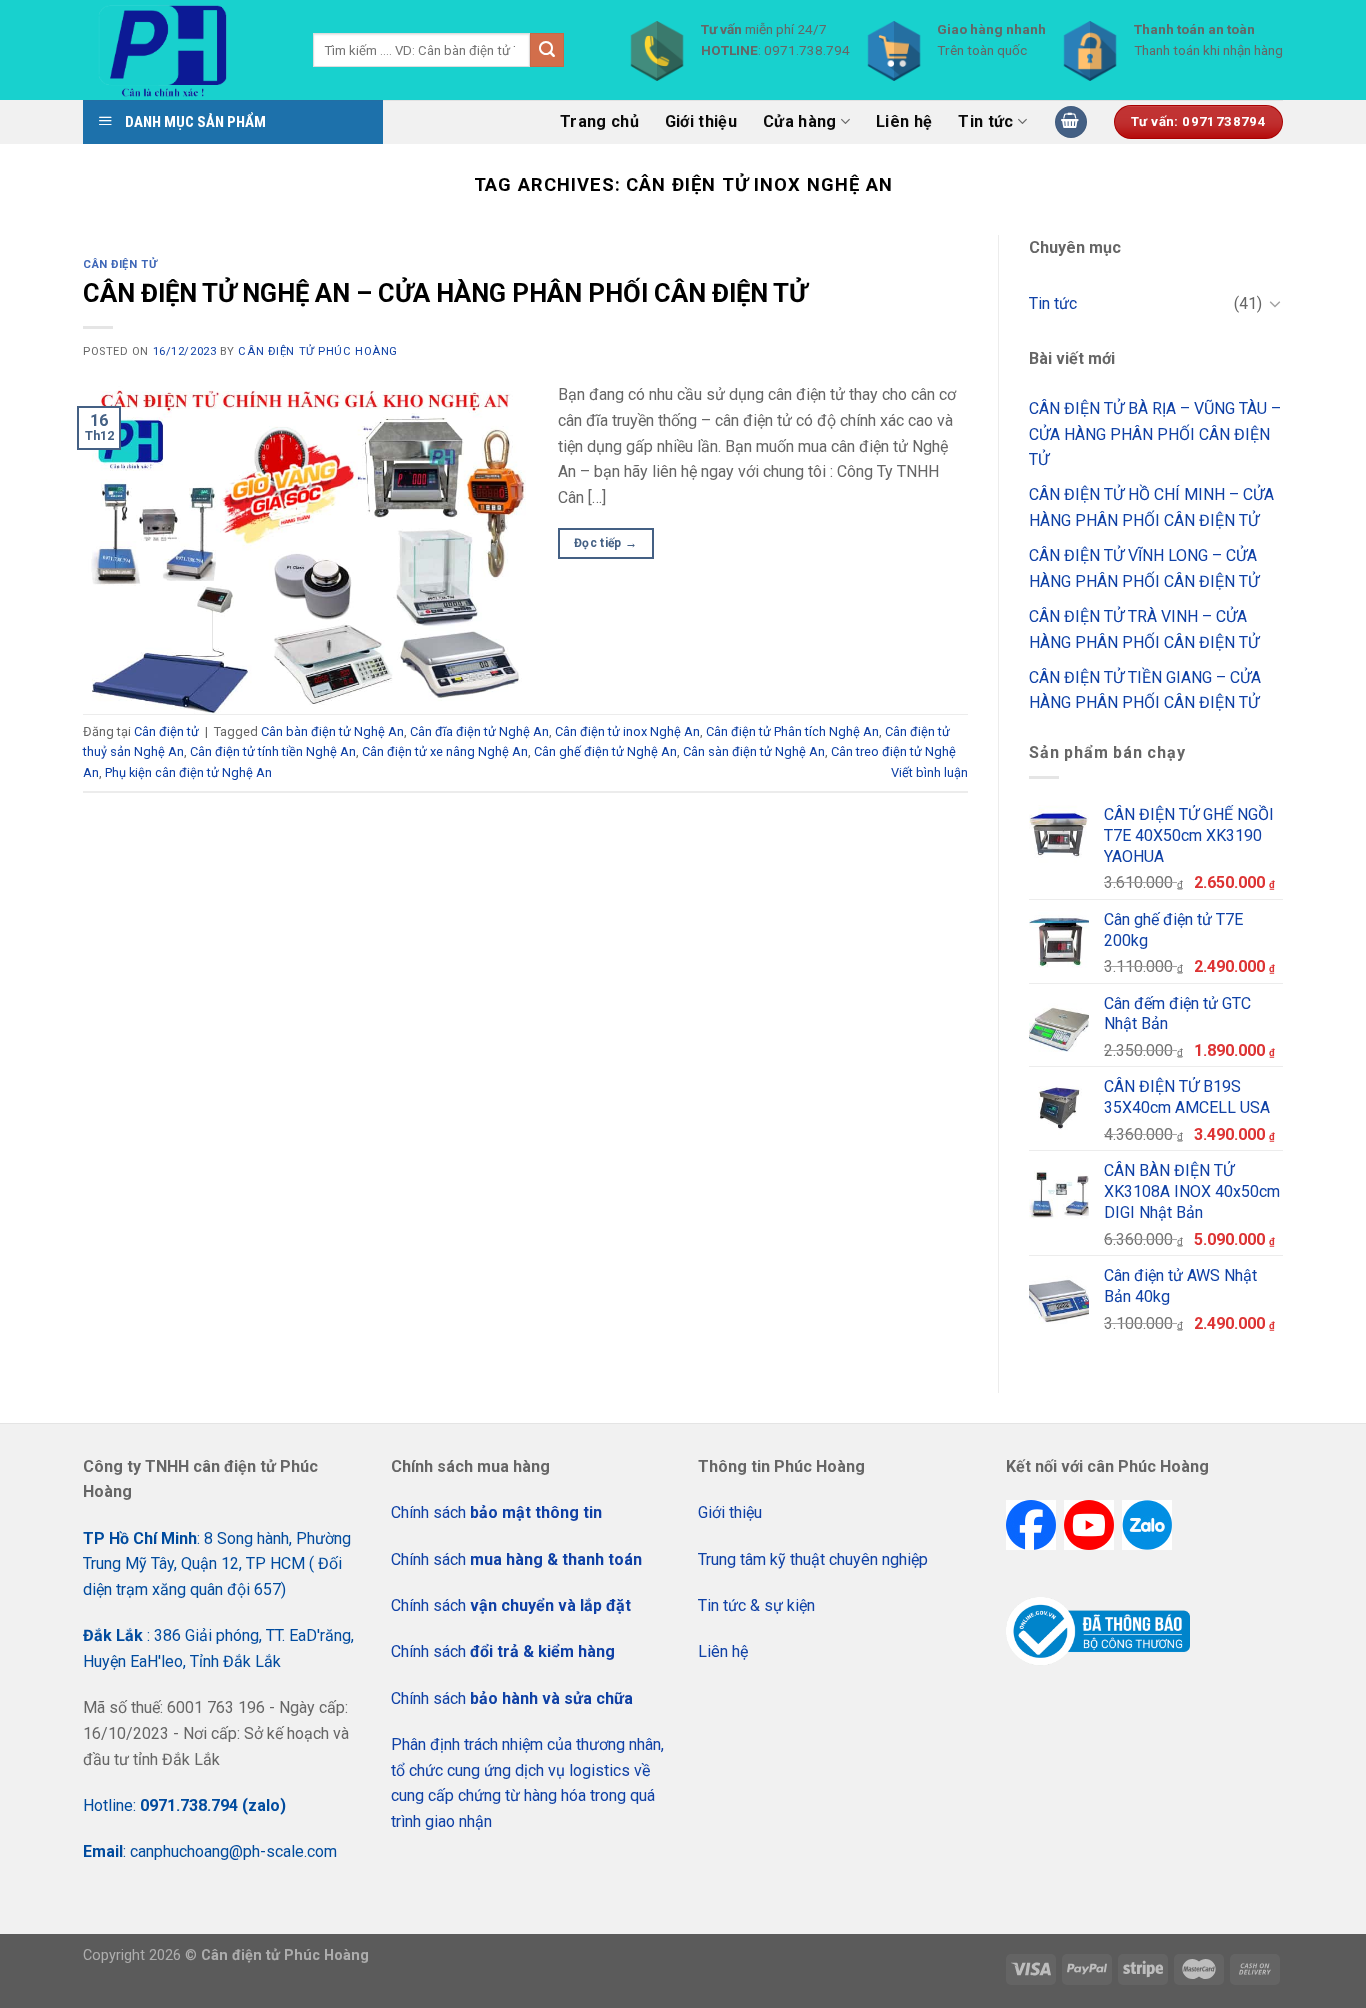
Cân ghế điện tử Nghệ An (605, 751)
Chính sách (496, 1512)
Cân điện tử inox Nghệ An (627, 731)
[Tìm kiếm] (547, 50)
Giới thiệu (701, 121)
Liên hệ (904, 121)
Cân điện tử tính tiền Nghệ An (273, 751)
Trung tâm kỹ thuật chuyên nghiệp (813, 1559)
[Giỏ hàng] (1071, 122)
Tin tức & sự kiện (756, 1605)
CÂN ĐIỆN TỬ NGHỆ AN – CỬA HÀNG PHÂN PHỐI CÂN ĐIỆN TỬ (445, 293)
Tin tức (985, 121)
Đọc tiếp (606, 543)
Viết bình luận (929, 772)
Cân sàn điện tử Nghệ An (754, 751)
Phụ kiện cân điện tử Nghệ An (188, 772)
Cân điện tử (120, 264)
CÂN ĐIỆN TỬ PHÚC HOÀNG (317, 351)
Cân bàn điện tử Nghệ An (332, 731)
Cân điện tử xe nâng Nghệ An (445, 751)
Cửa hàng (800, 121)
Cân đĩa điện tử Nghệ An (479, 731)
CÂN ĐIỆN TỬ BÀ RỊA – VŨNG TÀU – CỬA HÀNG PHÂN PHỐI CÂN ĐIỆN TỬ (1155, 434)
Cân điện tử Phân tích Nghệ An (792, 731)
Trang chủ (599, 121)
